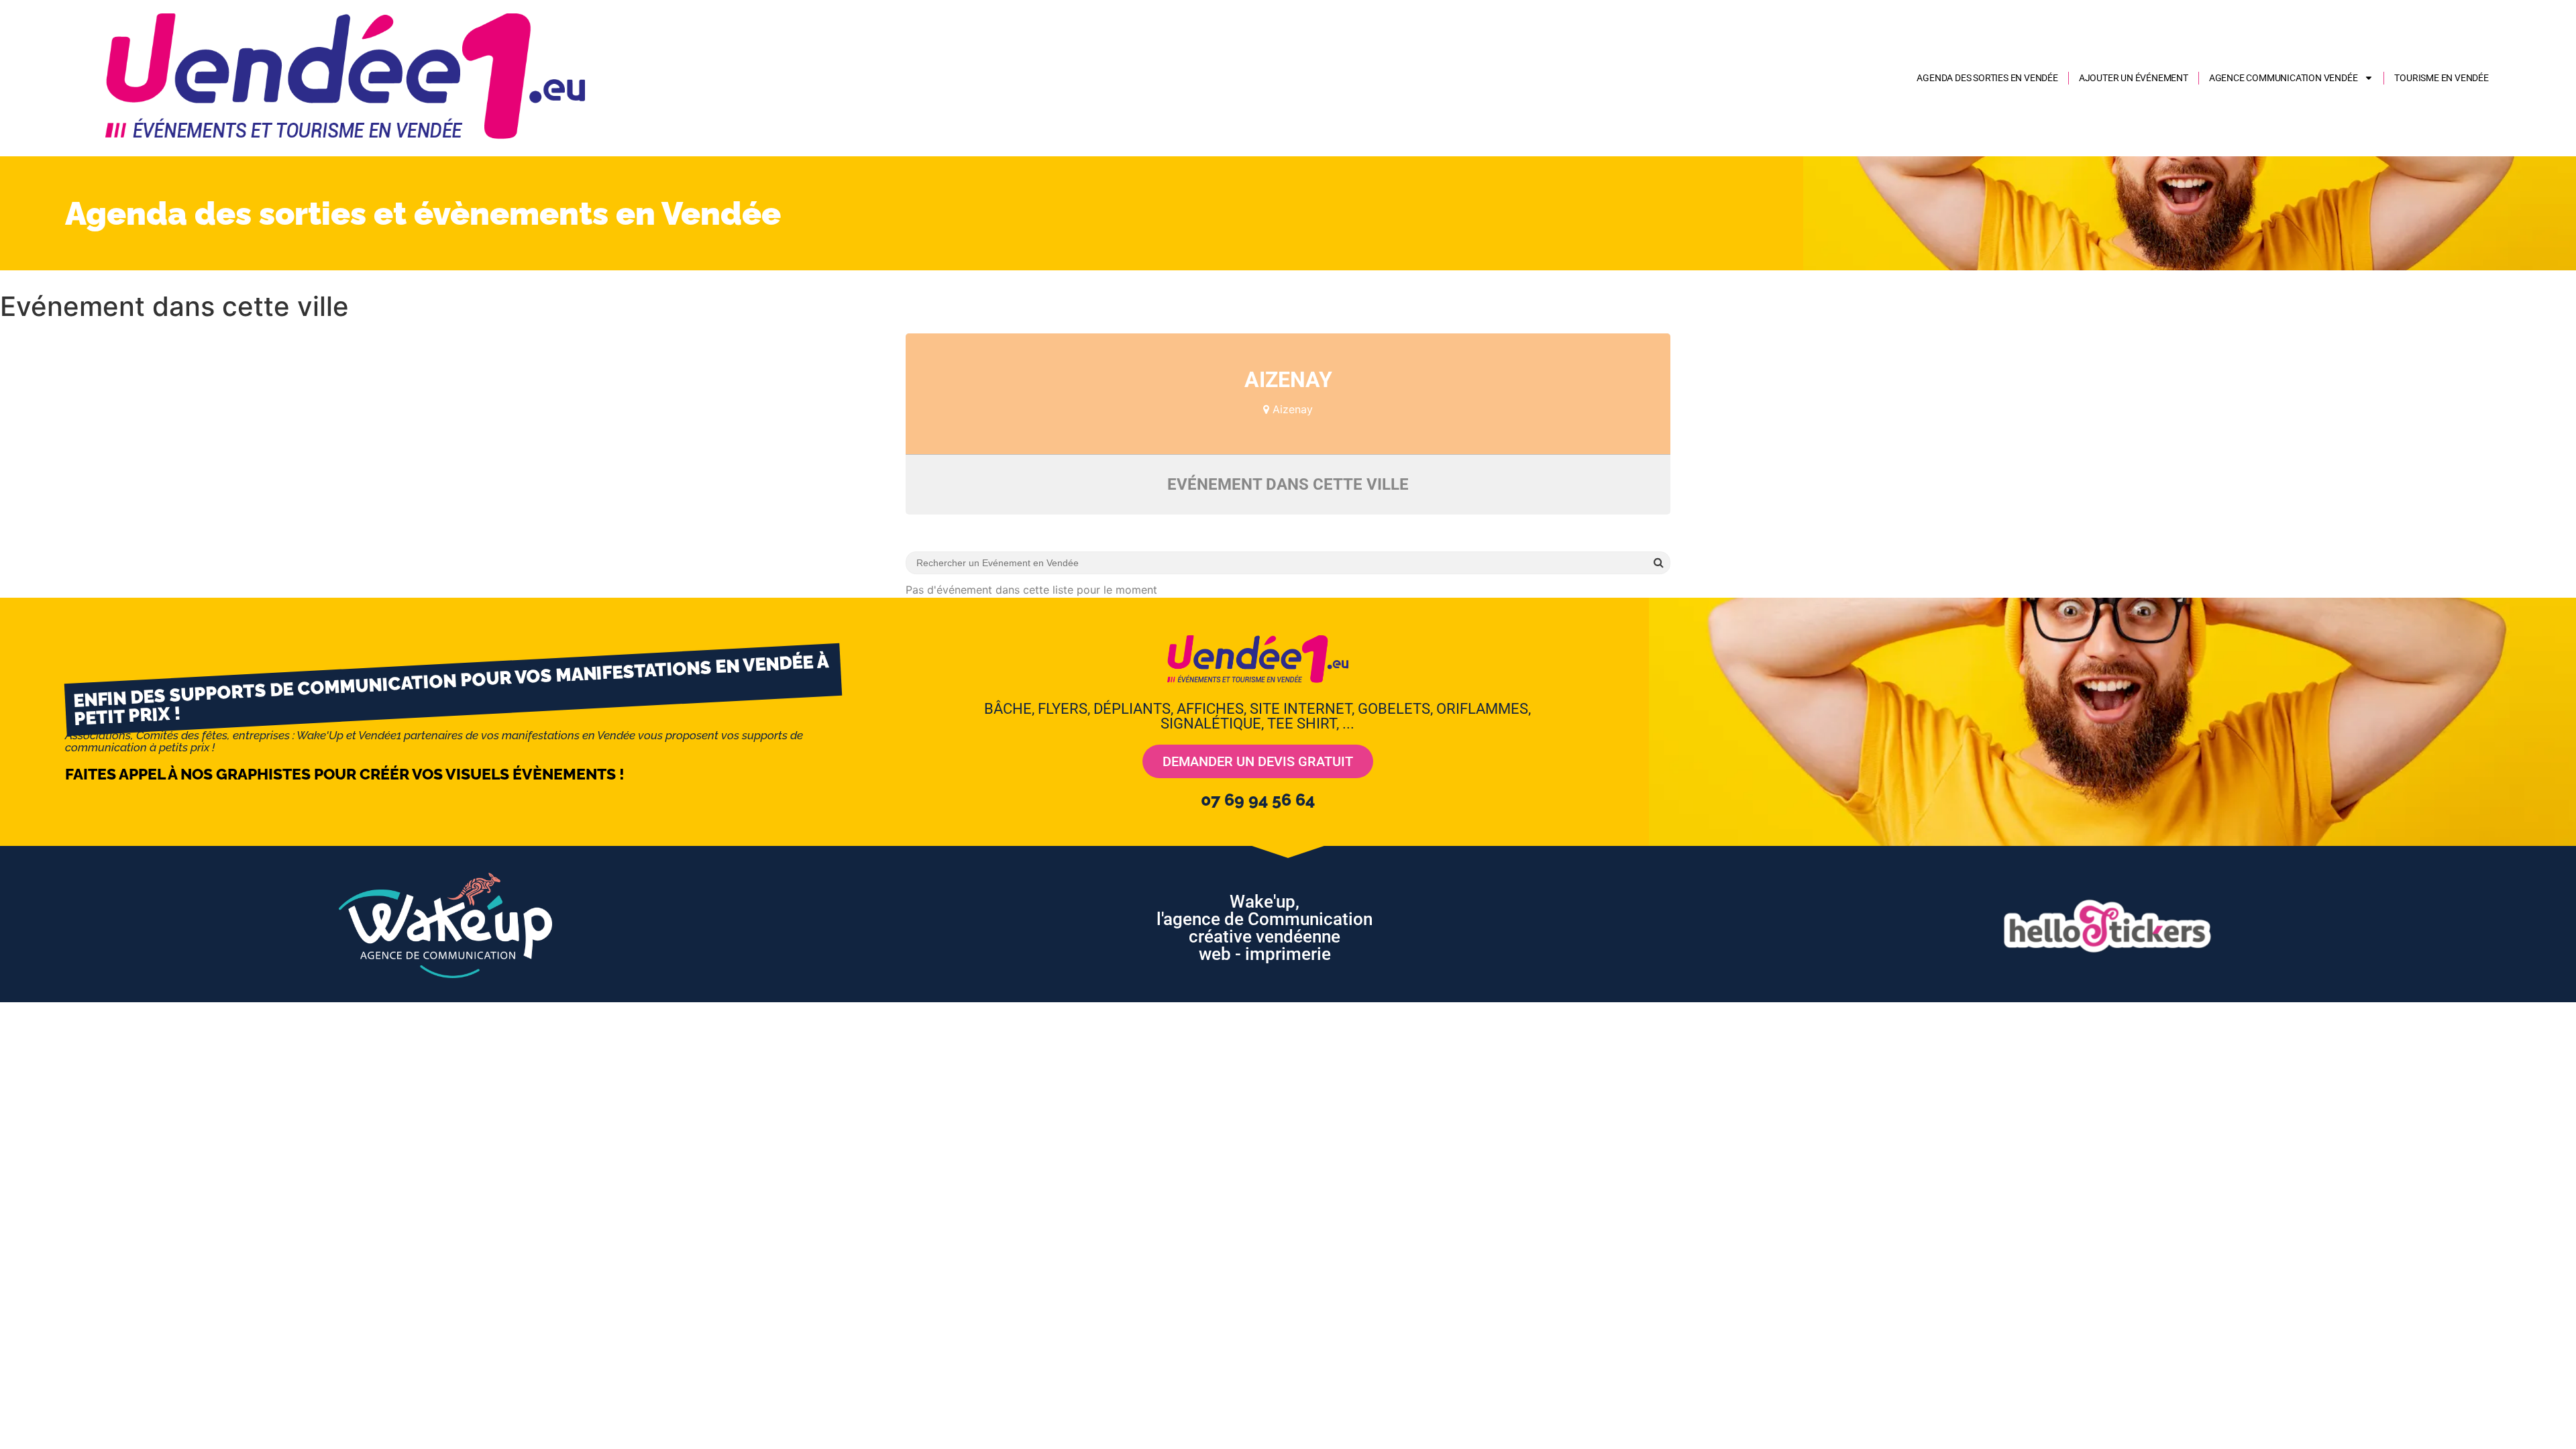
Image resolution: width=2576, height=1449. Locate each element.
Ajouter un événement (2134, 78)
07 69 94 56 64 (1258, 800)
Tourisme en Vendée (2441, 78)
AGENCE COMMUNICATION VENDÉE (2284, 78)
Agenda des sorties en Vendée (1987, 78)
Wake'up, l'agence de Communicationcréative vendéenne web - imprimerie (1265, 928)
